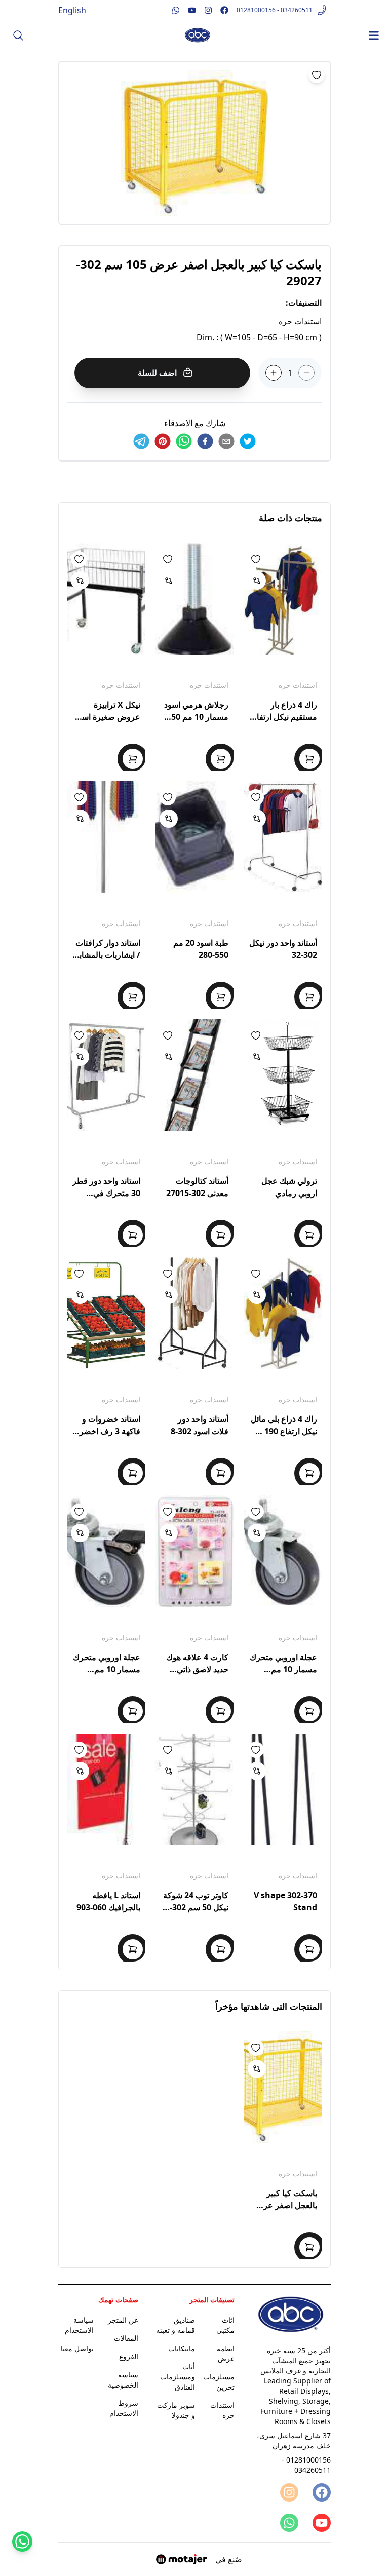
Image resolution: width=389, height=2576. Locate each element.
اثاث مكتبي (225, 2325)
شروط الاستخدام (124, 2408)
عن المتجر (123, 2320)
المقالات (126, 2338)
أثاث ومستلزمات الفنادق (178, 2377)
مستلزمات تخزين (219, 2382)
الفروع (129, 2356)
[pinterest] (163, 441)
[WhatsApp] (288, 2523)
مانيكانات (182, 2348)
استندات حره (298, 685)
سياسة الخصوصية (123, 2380)
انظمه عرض (226, 2353)
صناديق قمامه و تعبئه (176, 2325)
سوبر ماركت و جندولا (176, 2410)
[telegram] (141, 441)
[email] (226, 441)
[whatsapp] (184, 441)
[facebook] (205, 441)
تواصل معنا (77, 2348)
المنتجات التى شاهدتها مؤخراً (269, 2006)
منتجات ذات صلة (290, 518)
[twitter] (248, 441)
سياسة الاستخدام (79, 2325)
